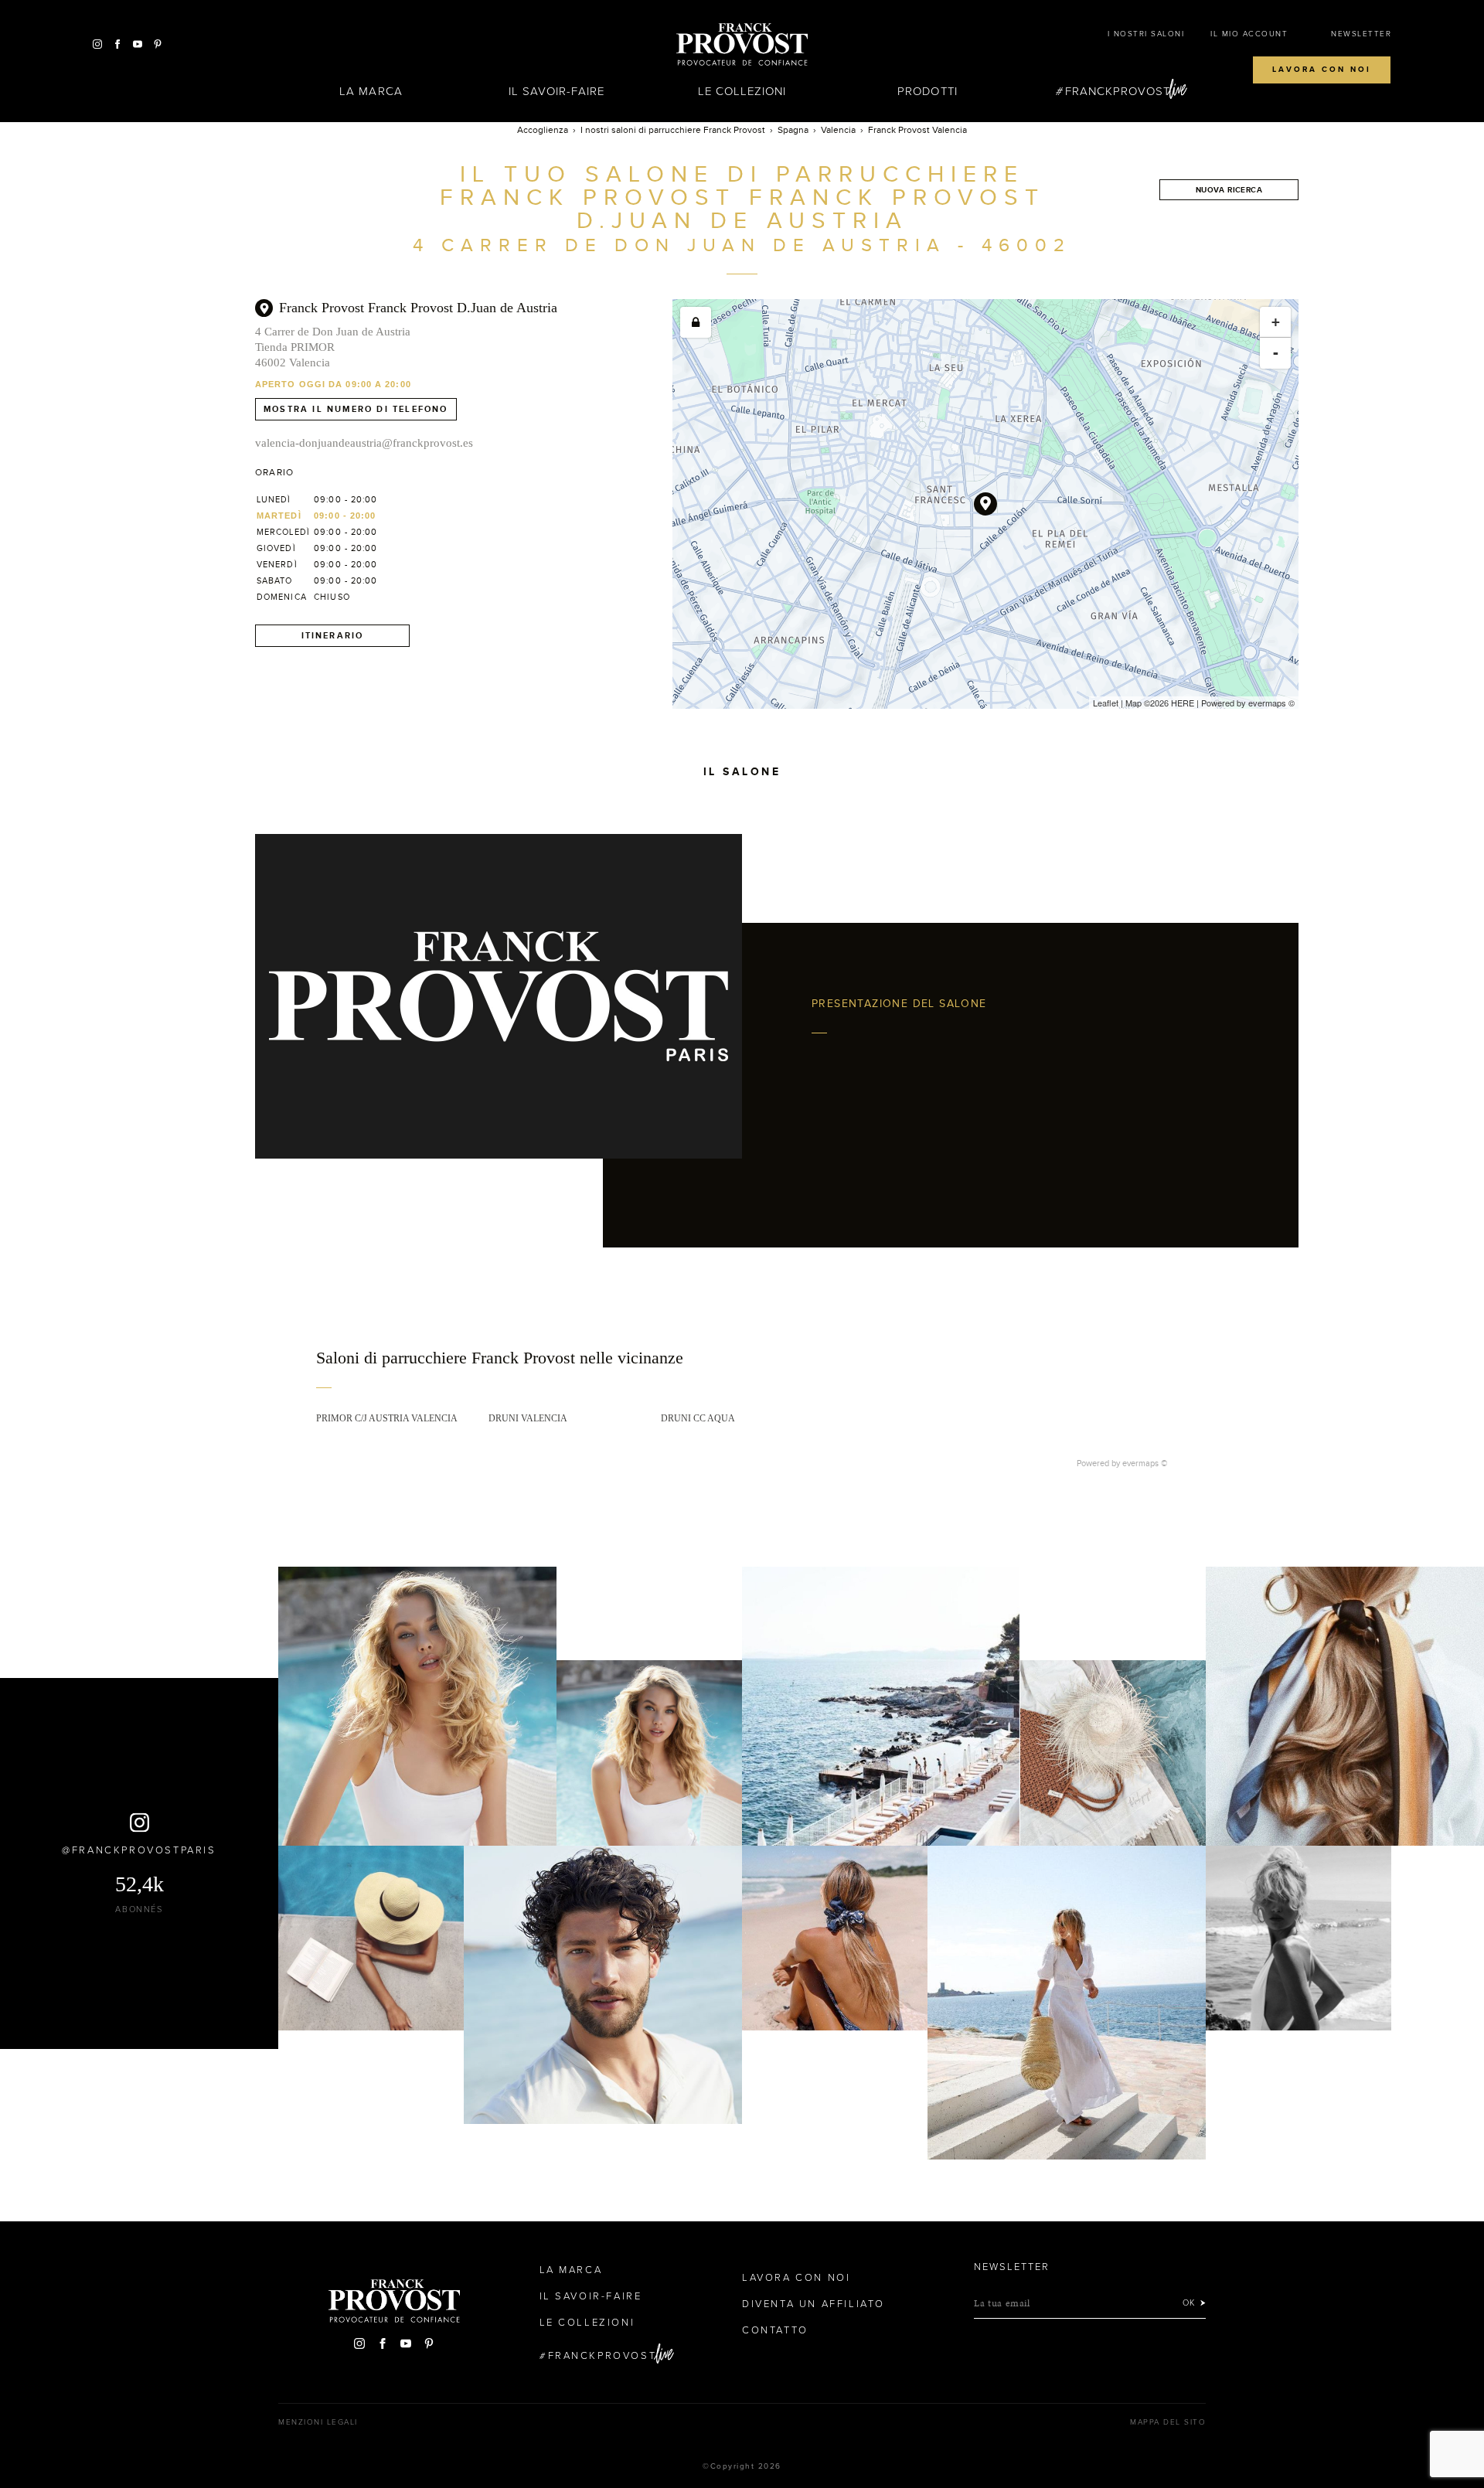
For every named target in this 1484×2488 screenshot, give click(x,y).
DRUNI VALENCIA (528, 1418)
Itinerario (333, 635)
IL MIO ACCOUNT (1249, 34)
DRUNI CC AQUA (698, 1418)
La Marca (371, 91)
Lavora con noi (1322, 70)
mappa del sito (1168, 2422)
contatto (775, 2330)
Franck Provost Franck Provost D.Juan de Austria (418, 308)
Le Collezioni (742, 91)
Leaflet (1106, 703)
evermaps (1267, 703)
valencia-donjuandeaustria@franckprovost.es (364, 443)
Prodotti (927, 91)
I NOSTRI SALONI (1146, 34)
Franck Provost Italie (742, 45)
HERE (1183, 703)
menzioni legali (318, 2422)
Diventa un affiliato (813, 2304)
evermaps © (1145, 1463)
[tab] (742, 1369)
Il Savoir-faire (557, 91)
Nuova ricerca (1229, 190)
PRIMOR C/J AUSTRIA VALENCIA (387, 1418)
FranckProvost (1118, 91)
